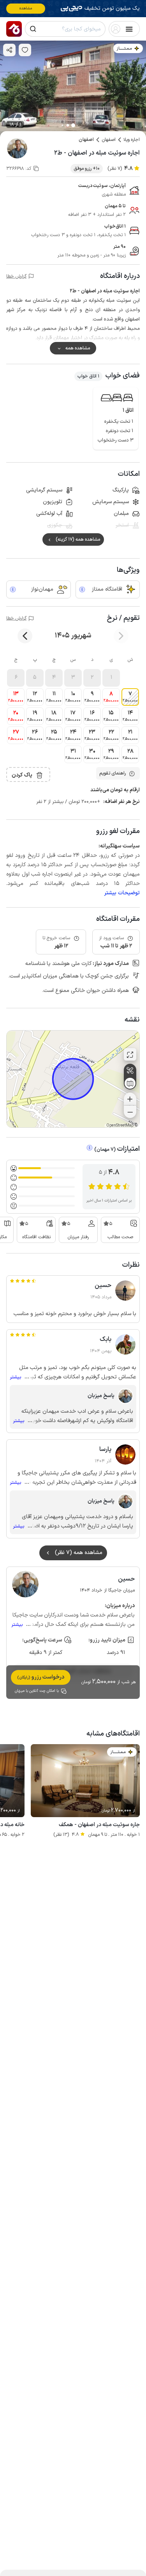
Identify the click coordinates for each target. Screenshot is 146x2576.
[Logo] (14, 29)
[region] (73, 1079)
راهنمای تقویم (113, 773)
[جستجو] (33, 29)
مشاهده (26, 8)
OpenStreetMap (120, 1126)
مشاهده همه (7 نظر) (79, 1553)
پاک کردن (22, 775)
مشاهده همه (78, 348)
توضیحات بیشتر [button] (122, 893)
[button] (111, 678)
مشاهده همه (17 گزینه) (78, 539)
